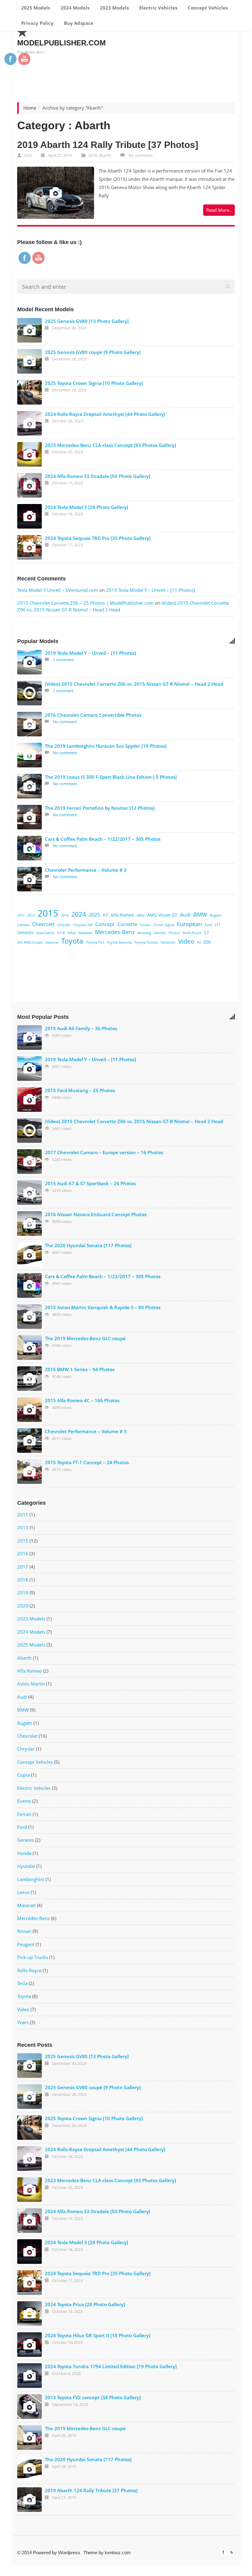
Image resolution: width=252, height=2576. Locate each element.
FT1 (218, 925)
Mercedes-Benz (115, 932)
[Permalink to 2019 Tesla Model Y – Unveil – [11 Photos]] (30, 662)
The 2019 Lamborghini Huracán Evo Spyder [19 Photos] (106, 746)
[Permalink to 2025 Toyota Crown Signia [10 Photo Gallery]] (30, 392)
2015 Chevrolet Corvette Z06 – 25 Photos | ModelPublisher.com (85, 603)
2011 (21, 915)
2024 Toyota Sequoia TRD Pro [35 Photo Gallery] (98, 538)
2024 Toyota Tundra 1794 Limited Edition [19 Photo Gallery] (111, 2366)
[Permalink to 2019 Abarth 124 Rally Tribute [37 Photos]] (56, 193)
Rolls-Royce (192, 933)
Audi (185, 915)
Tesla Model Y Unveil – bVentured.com (58, 590)
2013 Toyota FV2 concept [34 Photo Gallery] (93, 2397)
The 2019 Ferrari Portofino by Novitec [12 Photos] (100, 808)
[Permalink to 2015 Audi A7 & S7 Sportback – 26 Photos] (30, 1193)
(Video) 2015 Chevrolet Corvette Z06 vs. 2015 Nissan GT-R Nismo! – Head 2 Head (134, 684)
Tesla (22, 1983)
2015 (48, 913)
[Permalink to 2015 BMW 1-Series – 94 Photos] (30, 1379)
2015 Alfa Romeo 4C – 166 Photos (82, 1400)
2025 (94, 915)
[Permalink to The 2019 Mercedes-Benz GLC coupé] (30, 1348)
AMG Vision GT (162, 915)
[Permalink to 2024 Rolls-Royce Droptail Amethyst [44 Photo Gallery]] (30, 423)
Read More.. (219, 210)
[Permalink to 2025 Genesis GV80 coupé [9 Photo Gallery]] (30, 361)
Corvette (127, 924)
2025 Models (35, 8)
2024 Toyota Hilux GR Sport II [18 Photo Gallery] (98, 2335)
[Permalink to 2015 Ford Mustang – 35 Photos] (30, 1100)
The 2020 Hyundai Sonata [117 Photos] (88, 1245)
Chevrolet (43, 924)
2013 (31, 915)
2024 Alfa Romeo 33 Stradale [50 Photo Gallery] (98, 476)
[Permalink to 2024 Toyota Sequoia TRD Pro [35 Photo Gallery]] (30, 547)
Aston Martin (31, 1684)
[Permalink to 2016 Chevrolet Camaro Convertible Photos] (30, 724)
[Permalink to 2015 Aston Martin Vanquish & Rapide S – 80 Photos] (30, 1317)
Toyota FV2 (95, 942)
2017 (23, 1567)
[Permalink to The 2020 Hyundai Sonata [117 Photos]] (30, 1255)
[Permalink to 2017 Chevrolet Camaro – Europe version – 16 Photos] (30, 1162)
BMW (200, 914)
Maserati (85, 933)
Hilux (72, 933)
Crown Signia (164, 925)
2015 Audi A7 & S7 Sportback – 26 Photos (90, 1183)
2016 (65, 915)
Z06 (207, 942)
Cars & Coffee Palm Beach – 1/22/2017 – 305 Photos (103, 839)
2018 (23, 1580)
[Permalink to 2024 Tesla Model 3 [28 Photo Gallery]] (30, 516)
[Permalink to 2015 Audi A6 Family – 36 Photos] (30, 1038)
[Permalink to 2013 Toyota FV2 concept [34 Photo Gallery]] (30, 2407)
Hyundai (26, 1866)
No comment (141, 155)
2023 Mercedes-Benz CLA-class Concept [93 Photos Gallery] (110, 445)
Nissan (24, 1931)
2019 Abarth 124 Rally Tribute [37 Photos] (108, 145)
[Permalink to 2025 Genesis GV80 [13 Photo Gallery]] (30, 330)
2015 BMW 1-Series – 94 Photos (80, 1369)
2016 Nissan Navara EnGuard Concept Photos (96, 1214)
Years (23, 2022)
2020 (23, 1606)
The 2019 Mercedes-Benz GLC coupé (85, 1338)
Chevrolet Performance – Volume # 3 (86, 870)
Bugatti (216, 915)
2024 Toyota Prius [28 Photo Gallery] (85, 2304)
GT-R (61, 933)
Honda (24, 1853)
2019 (93, 155)
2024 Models (74, 8)
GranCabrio (45, 933)
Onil (28, 155)
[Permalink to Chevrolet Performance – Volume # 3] (30, 879)
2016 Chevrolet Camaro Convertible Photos (93, 715)
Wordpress (69, 2553)
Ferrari (24, 1814)
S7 (207, 932)
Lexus (23, 1892)
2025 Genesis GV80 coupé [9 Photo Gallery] (93, 352)
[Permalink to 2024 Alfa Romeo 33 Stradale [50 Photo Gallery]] (30, 485)
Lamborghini (31, 1879)
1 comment (63, 660)
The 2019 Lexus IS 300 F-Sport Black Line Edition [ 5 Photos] (111, 777)
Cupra (24, 1775)
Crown (145, 925)
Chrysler (64, 925)
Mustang (144, 933)
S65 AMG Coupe (30, 942)
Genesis (25, 932)
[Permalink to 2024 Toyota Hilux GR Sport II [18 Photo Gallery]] (30, 2345)
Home (30, 108)
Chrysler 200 (83, 925)
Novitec (160, 933)
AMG (141, 915)
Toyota (72, 941)
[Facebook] (224, 2552)
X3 (199, 942)
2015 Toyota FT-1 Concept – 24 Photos (87, 1462)
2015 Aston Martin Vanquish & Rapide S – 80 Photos (103, 1307)
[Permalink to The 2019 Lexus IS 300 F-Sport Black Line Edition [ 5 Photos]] (30, 786)
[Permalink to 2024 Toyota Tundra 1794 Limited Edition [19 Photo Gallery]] (30, 2376)
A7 (105, 915)
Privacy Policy (37, 23)
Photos (174, 933)
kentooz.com (118, 2553)
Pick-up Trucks (33, 1957)
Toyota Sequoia (119, 942)
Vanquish (168, 942)
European (189, 924)
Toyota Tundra (146, 942)
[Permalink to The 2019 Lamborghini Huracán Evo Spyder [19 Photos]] (30, 755)
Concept (105, 924)
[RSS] (232, 2552)
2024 (79, 914)
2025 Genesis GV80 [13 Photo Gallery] (87, 321)
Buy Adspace (78, 23)
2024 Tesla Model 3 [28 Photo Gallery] (87, 507)
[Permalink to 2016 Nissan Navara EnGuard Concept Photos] (30, 1224)
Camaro (23, 925)
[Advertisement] (123, 68)
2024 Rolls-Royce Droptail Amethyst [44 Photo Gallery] (105, 414)
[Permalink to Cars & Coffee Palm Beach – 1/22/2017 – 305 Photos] (30, 848)
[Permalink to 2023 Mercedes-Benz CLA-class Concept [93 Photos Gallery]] (30, 454)
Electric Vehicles (158, 8)
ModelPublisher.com (61, 43)
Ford (208, 925)
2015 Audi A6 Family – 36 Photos (81, 1028)
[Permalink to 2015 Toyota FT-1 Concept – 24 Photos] (30, 1472)
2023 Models (114, 8)
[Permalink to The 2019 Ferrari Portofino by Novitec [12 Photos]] (30, 817)
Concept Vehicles (207, 8)
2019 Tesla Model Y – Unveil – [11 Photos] (150, 590)
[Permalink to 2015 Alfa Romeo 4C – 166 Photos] (30, 1410)
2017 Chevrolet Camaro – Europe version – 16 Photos (104, 1152)
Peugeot (26, 1944)
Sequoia (52, 942)
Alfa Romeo (122, 915)
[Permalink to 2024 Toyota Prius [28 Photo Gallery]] (30, 2314)
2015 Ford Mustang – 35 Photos (80, 1090)
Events (24, 1801)
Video (186, 941)
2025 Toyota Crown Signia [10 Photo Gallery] (94, 383)
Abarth (105, 155)
